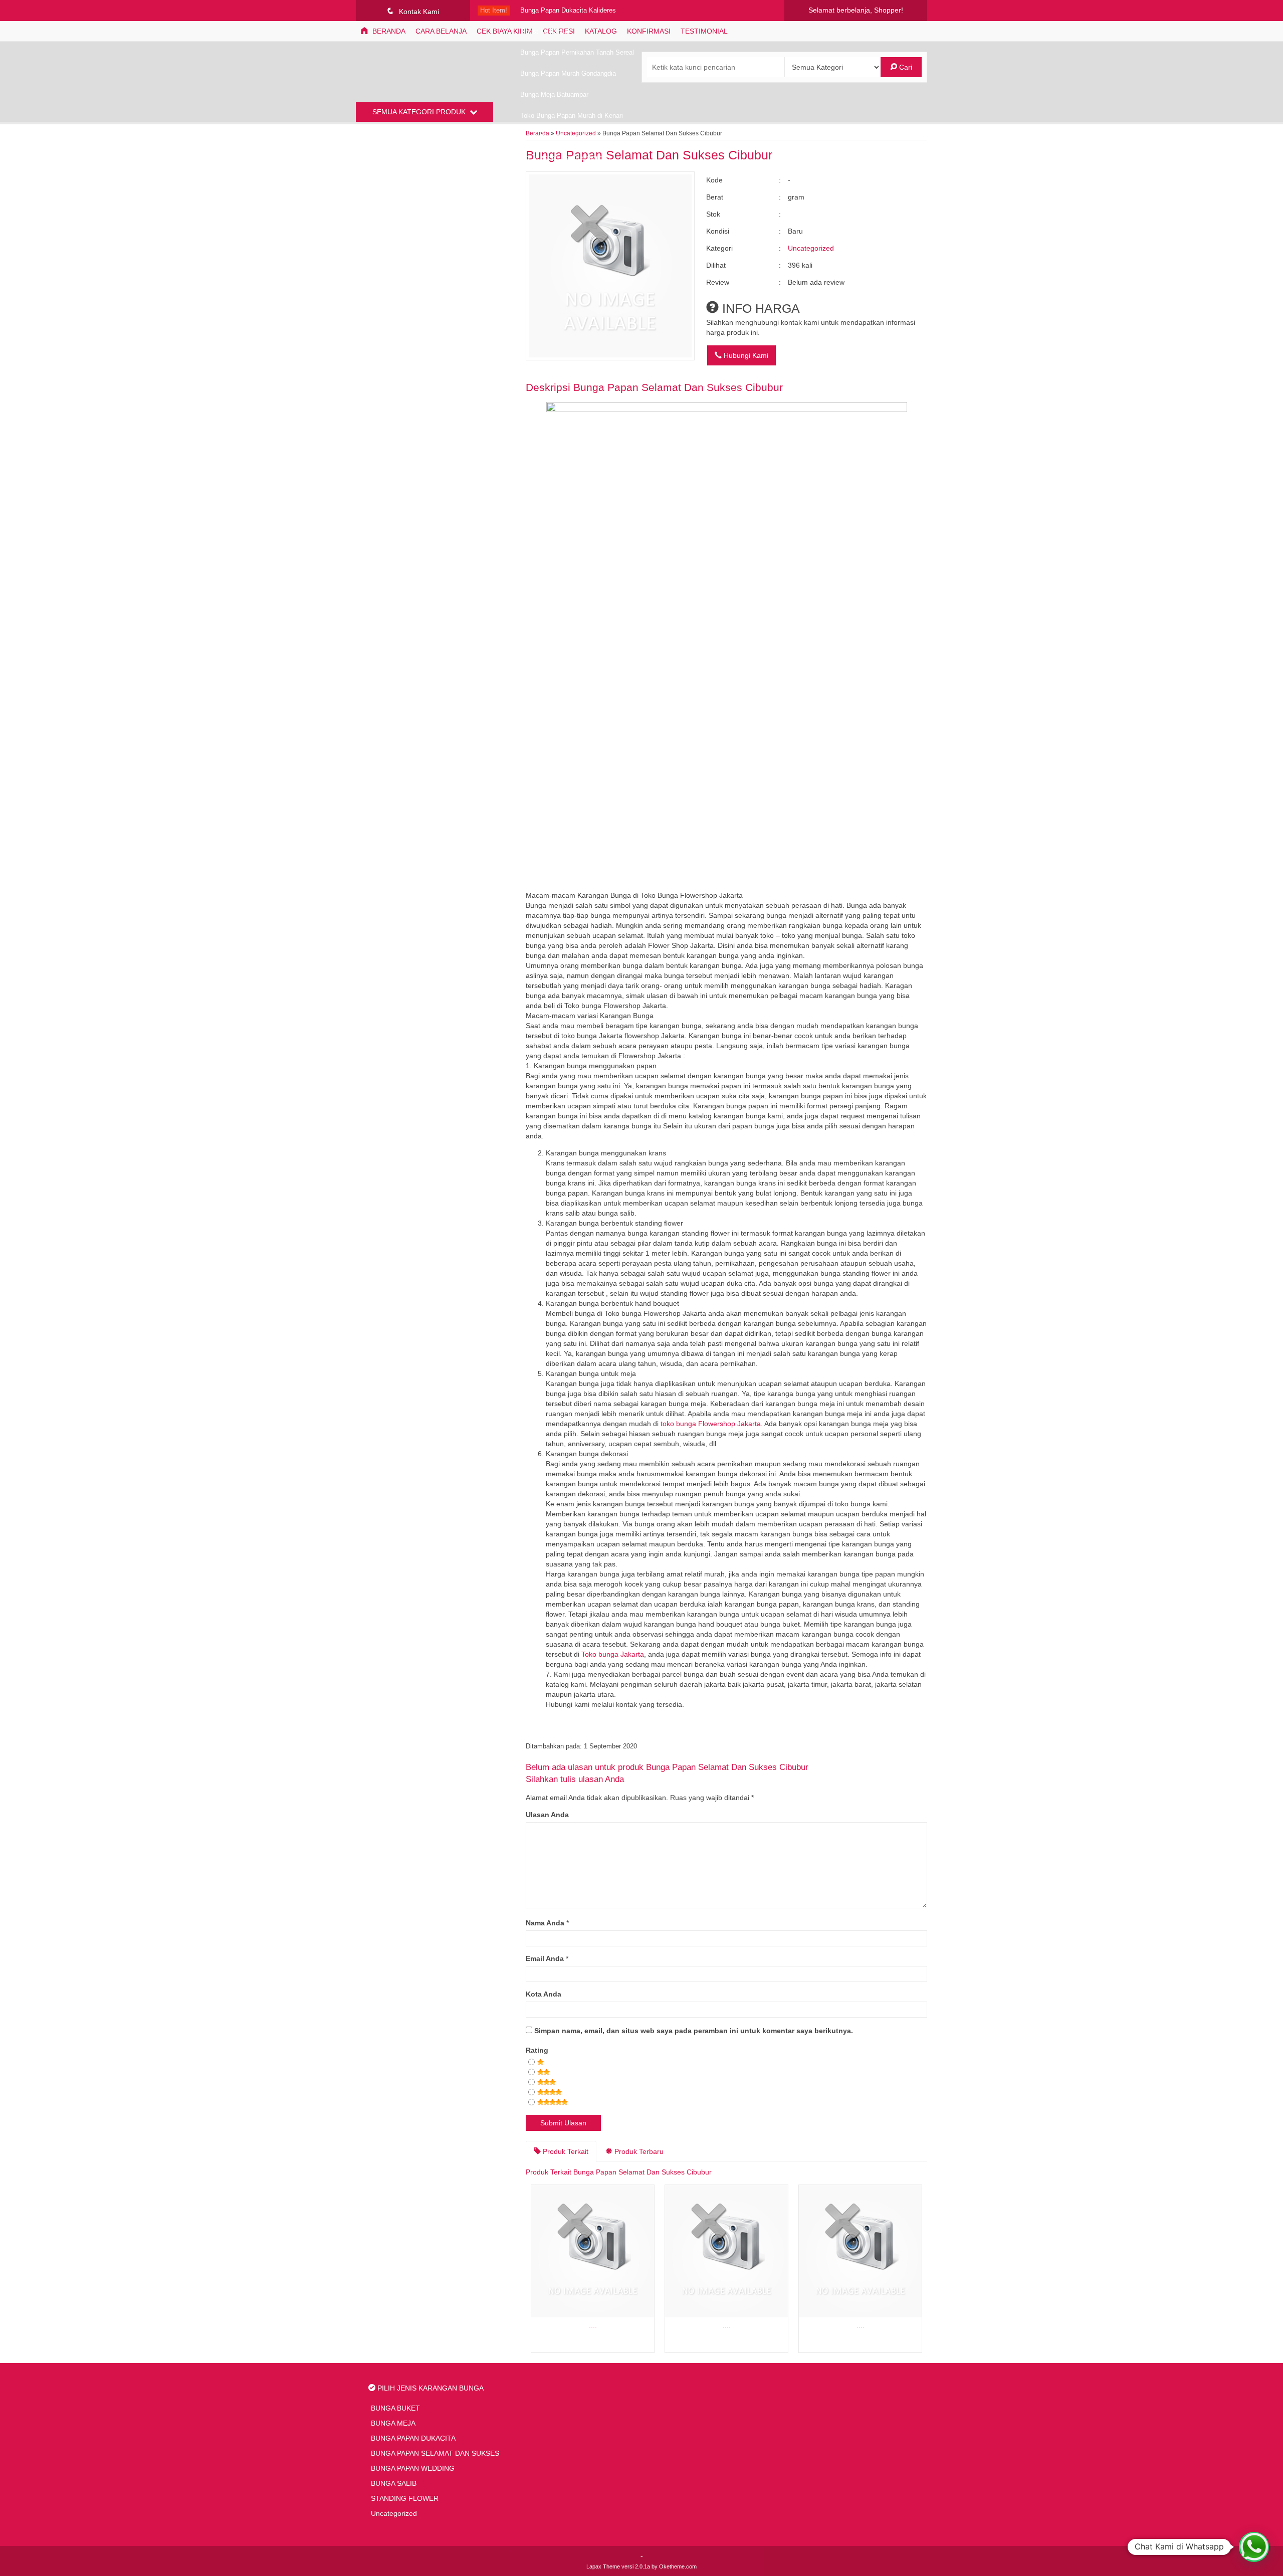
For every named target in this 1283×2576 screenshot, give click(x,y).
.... (593, 2325)
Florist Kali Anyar (545, 32)
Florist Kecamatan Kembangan (565, 158)
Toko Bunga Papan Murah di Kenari (572, 116)
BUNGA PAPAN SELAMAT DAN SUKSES (435, 2453)
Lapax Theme (603, 2566)
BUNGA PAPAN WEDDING (413, 2468)
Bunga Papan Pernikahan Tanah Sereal (577, 53)
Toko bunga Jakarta (613, 1654)
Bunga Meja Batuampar (554, 95)
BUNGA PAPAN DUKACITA (413, 2438)
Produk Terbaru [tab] (638, 2151)
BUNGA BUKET (395, 2408)
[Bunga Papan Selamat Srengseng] (860, 2251)
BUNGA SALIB (394, 2483)
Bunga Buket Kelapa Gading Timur (571, 137)
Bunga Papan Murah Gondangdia (568, 74)
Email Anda (545, 1958)
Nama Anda (545, 1923)
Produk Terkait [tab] (565, 2151)
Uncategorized (811, 248)
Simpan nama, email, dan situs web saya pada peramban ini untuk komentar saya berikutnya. (694, 2031)
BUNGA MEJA (393, 2423)
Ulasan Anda (547, 1815)
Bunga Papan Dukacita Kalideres (568, 11)
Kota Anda (544, 1994)
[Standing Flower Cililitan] (593, 2251)
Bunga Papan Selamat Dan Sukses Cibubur (678, 387)
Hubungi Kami (745, 355)
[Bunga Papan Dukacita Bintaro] (726, 2251)
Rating (537, 2050)
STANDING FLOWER (405, 2498)
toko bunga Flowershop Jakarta (711, 1424)
